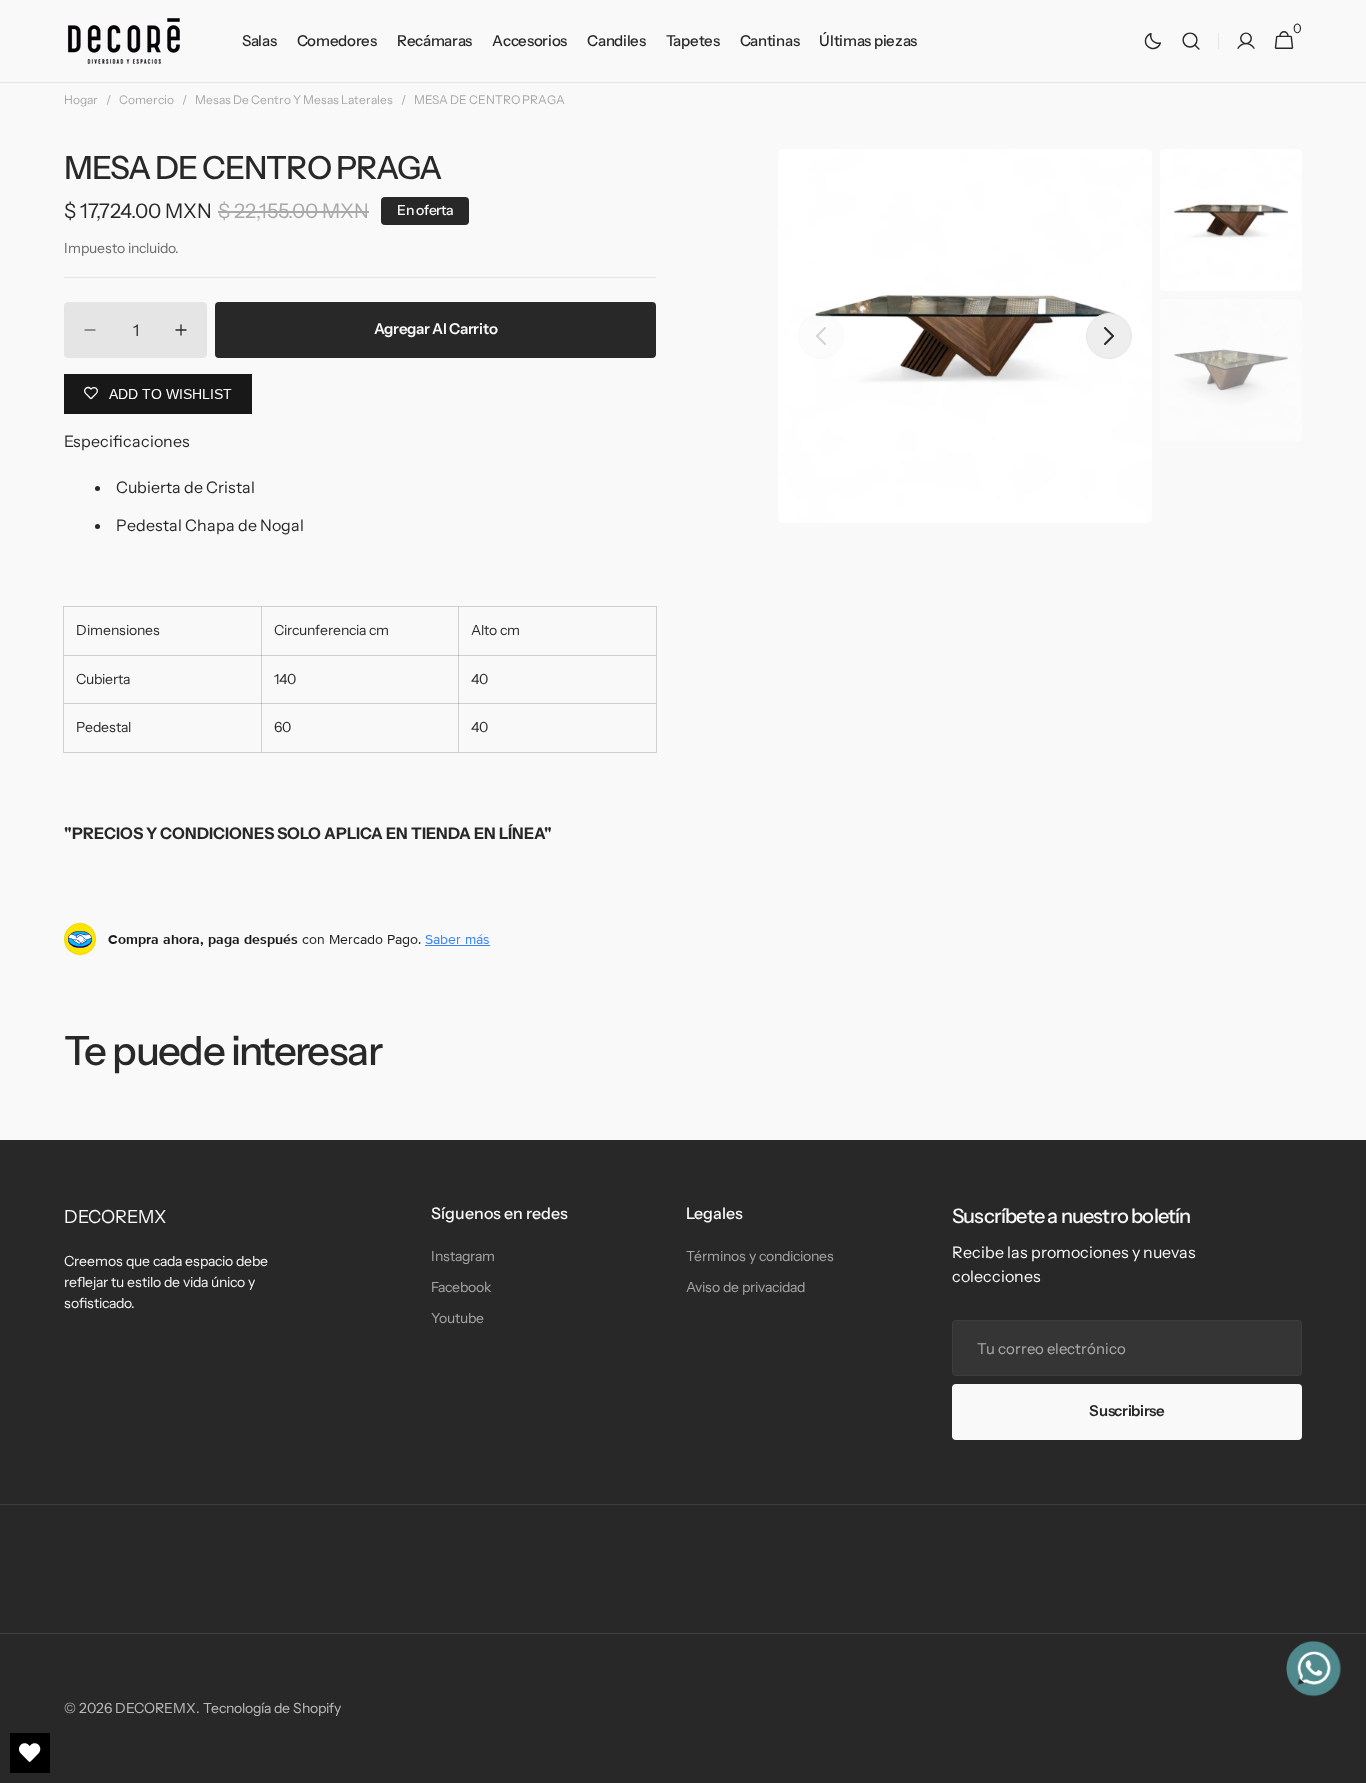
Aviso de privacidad (745, 1287)
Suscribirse (1127, 1410)
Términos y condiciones (760, 1256)
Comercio (146, 99)
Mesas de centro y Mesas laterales (294, 99)
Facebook (461, 1287)
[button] (1191, 41)
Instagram (463, 1256)
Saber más (457, 939)
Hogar (81, 99)
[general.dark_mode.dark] (1153, 41)
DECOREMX (155, 1708)
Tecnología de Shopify (272, 1708)
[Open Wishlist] (30, 1753)
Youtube (457, 1318)
